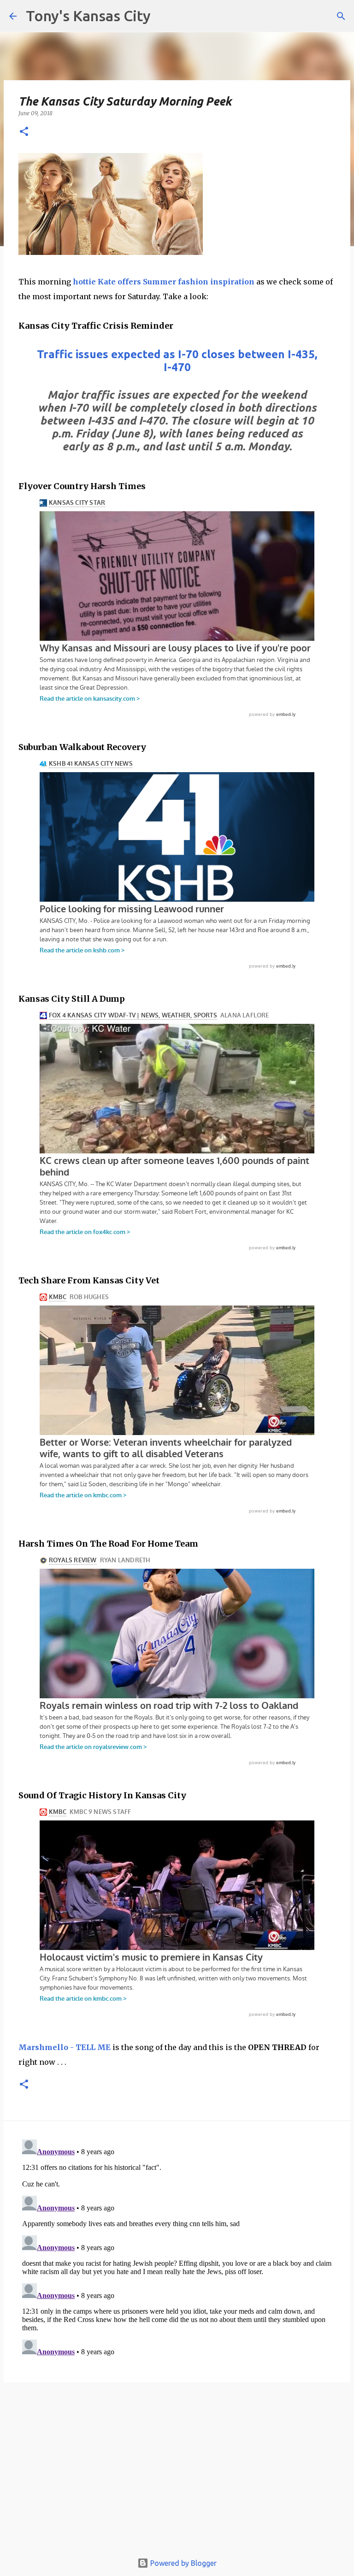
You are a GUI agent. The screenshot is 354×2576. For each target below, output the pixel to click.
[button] (24, 132)
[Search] (341, 16)
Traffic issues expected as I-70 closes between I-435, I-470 (177, 361)
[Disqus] (177, 2251)
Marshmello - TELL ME (65, 2047)
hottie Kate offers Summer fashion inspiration (164, 282)
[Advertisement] (177, 2472)
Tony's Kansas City (88, 16)
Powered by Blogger (183, 2563)
